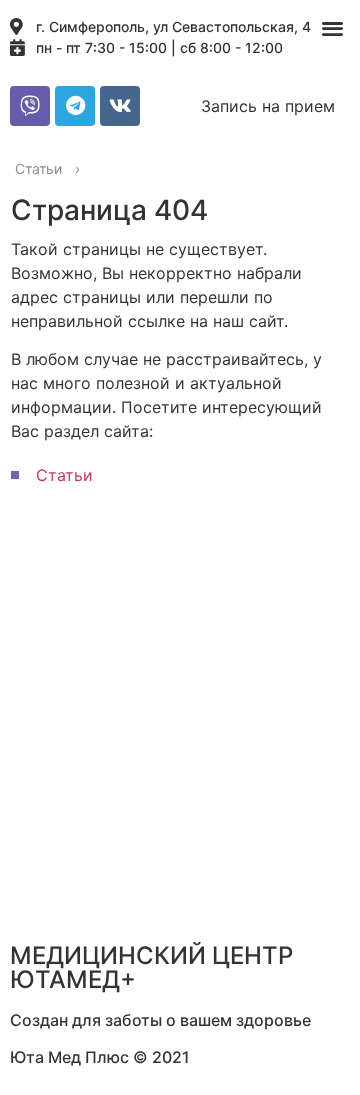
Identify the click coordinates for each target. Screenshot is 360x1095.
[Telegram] (75, 106)
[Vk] (120, 106)
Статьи (64, 475)
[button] (333, 27)
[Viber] (30, 106)
